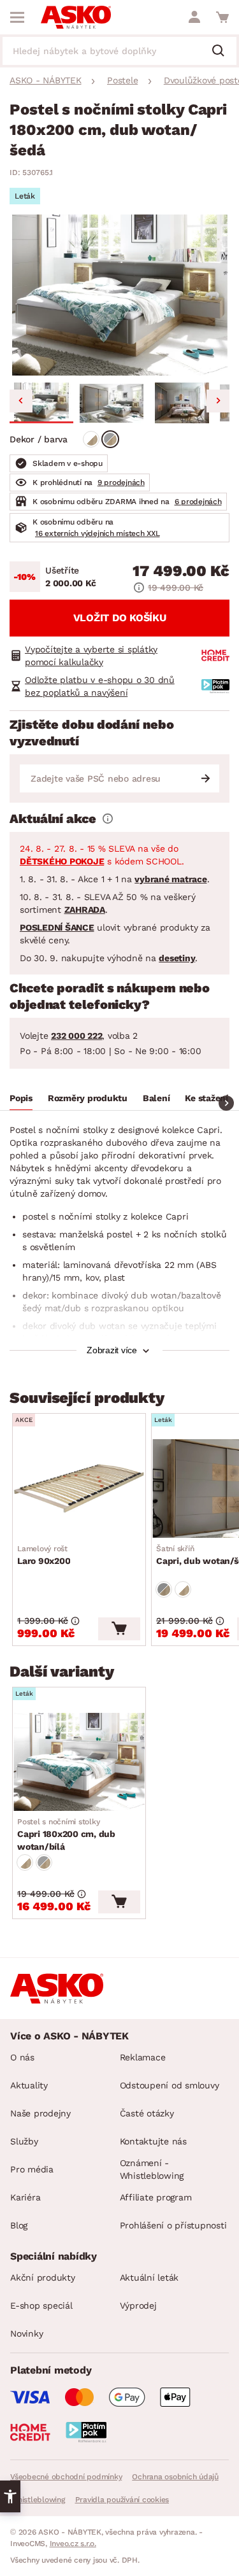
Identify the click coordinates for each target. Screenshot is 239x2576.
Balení (156, 1098)
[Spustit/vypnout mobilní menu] (17, 17)
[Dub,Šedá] (110, 439)
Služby (24, 2141)
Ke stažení (206, 1098)
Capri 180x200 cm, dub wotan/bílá (66, 1834)
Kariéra (25, 2197)
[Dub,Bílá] (91, 439)
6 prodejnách (198, 502)
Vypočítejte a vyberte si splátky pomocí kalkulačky (91, 656)
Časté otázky (147, 2113)
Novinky (26, 2333)
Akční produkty (43, 2277)
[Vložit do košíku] (119, 1629)
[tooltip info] (108, 819)
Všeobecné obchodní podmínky (66, 2477)
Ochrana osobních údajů (175, 2477)
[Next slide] (218, 401)
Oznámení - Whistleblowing (152, 2169)
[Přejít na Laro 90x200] (79, 1488)
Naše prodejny (40, 2113)
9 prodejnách (121, 482)
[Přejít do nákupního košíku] (222, 17)
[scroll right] (226, 1103)
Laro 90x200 (44, 1555)
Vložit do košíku (120, 618)
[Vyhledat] (223, 52)
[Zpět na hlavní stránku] (76, 17)
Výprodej (138, 2305)
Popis (21, 1098)
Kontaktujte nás (153, 2141)
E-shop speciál (41, 2305)
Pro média (32, 2169)
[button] (41, 403)
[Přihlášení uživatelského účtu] (194, 17)
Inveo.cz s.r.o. (73, 2544)
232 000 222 (76, 1036)
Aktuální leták (149, 2277)
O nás (22, 2057)
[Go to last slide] (21, 401)
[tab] (21, 1100)
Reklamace (143, 2057)
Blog (19, 2225)
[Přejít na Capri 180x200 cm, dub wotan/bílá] (79, 1762)
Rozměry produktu (88, 1098)
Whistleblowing (38, 2500)
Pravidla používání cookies (122, 2500)
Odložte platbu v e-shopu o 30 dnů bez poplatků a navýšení (100, 686)
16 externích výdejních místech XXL (98, 533)
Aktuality (29, 2085)
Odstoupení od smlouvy (170, 2085)
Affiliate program (156, 2197)
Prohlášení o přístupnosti (173, 2225)
